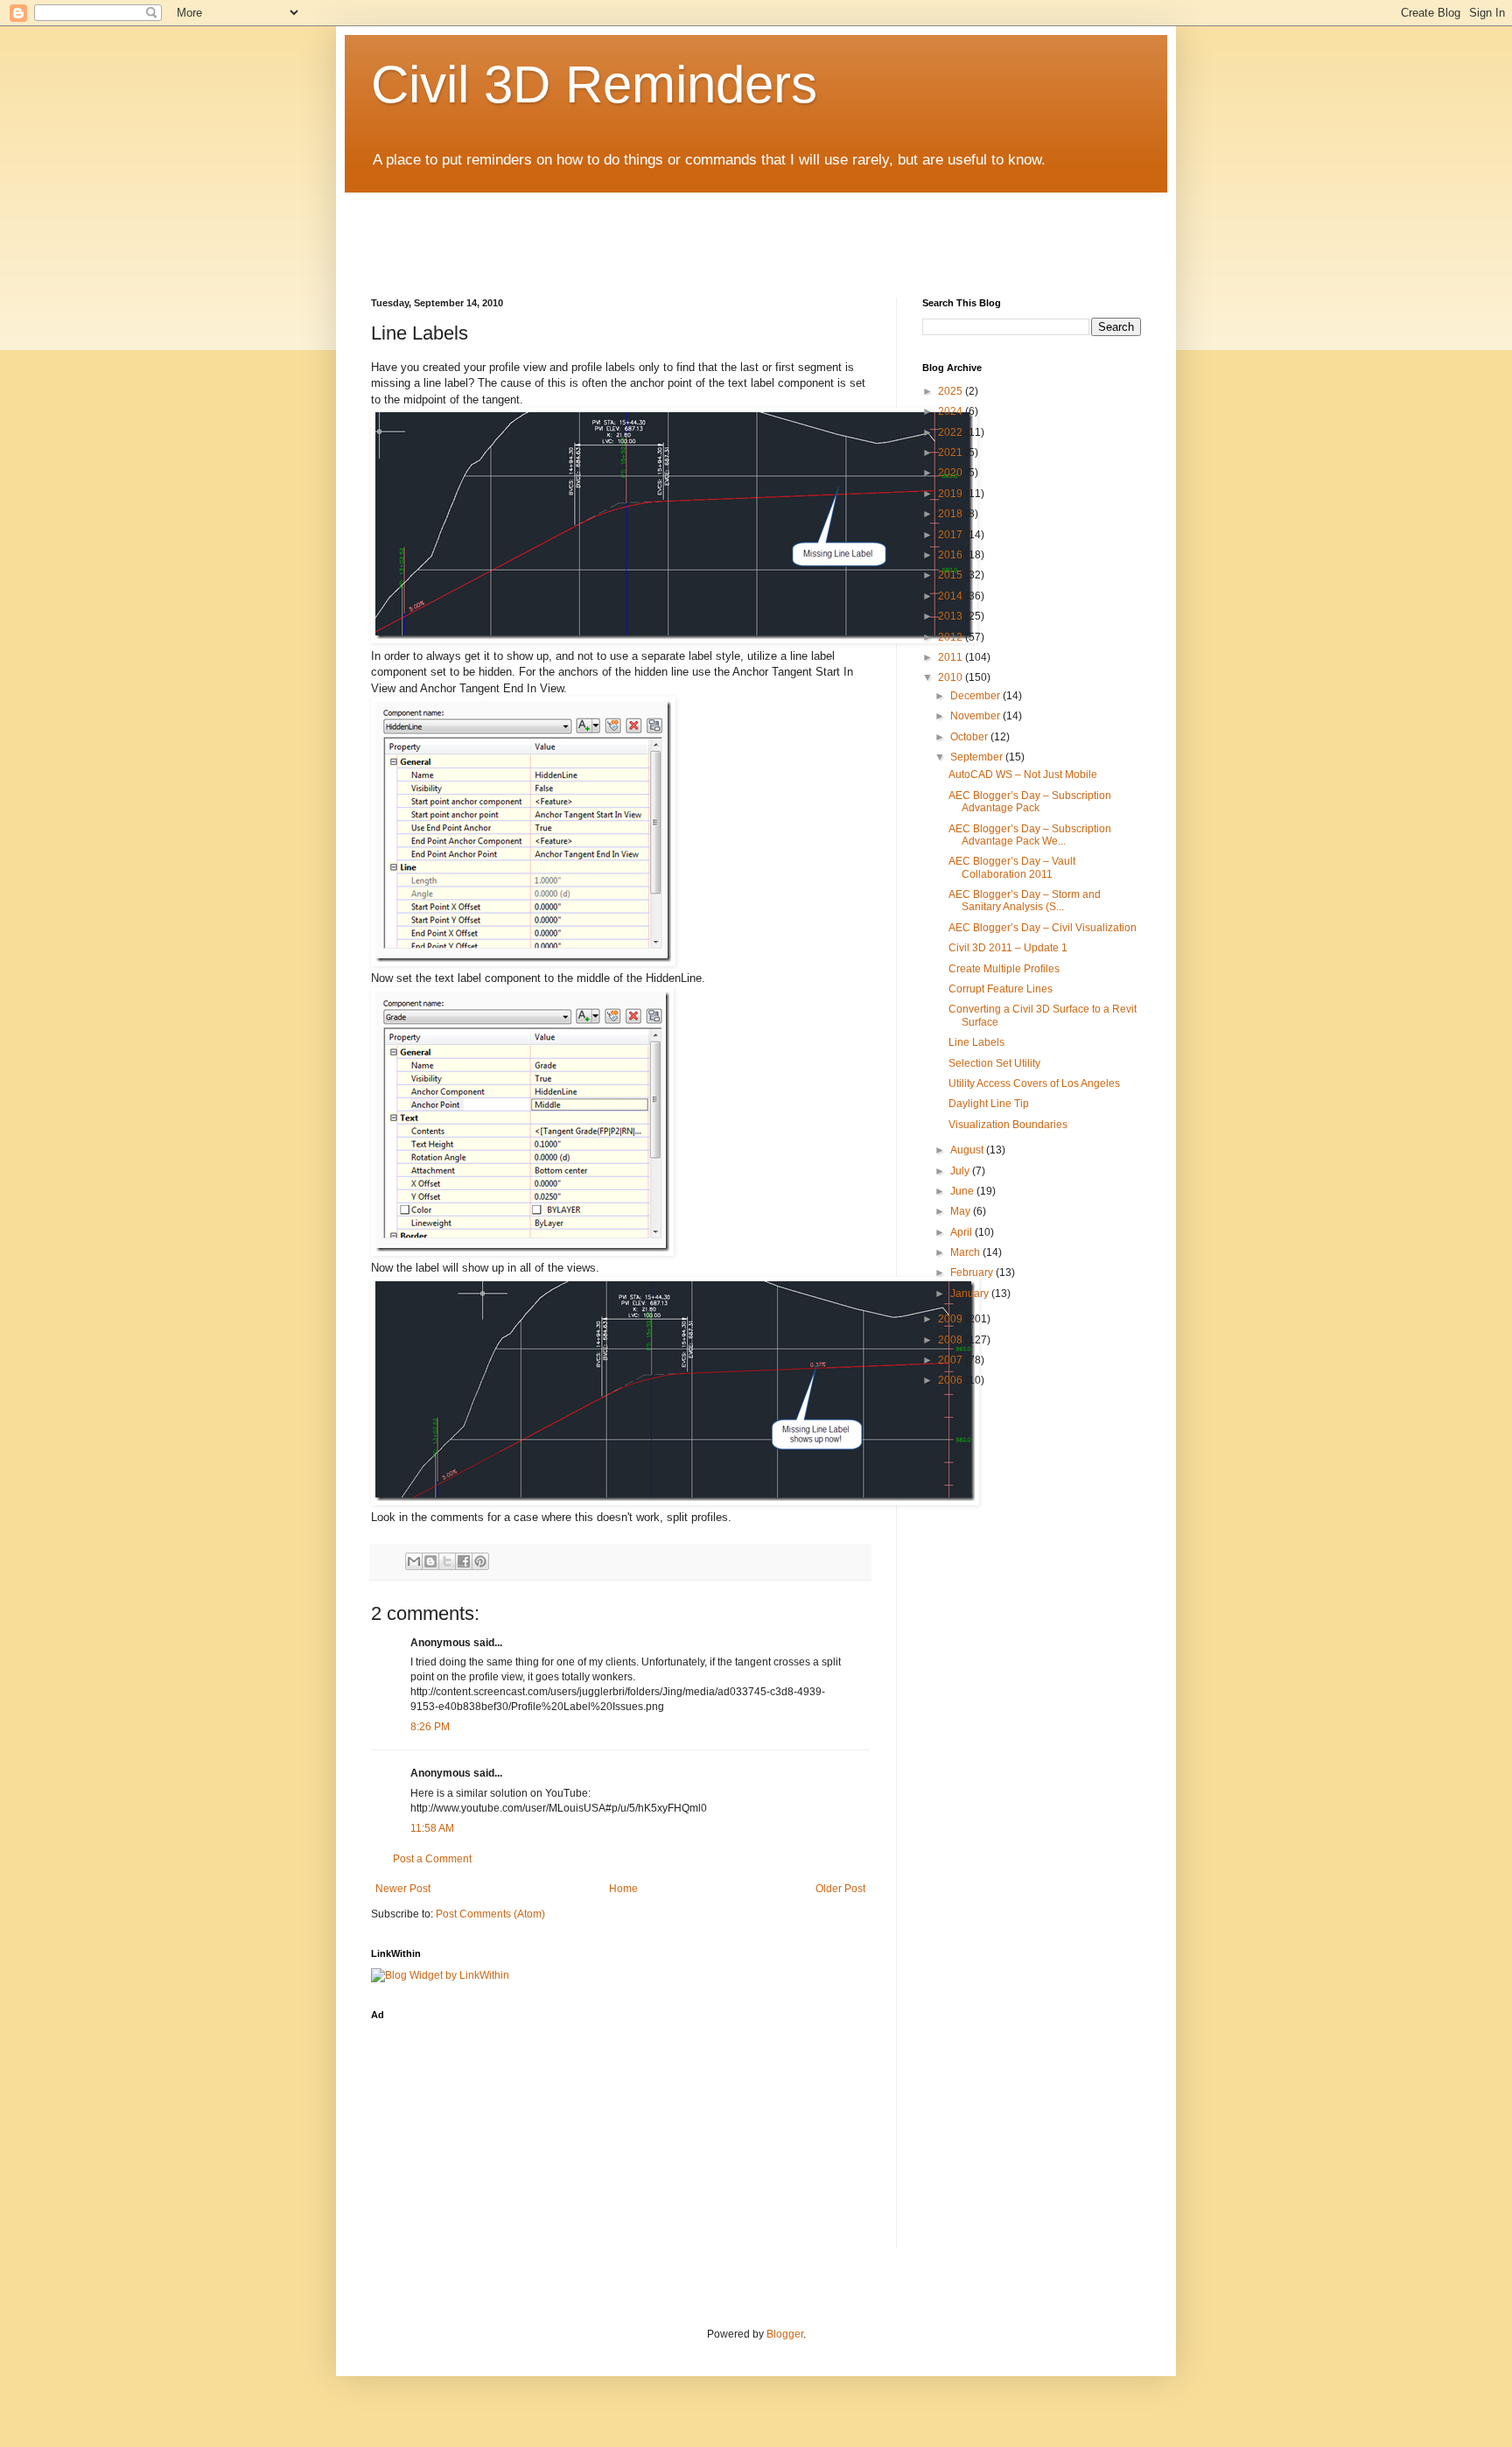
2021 (952, 452)
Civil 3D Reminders (594, 84)
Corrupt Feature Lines (1001, 989)
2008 (952, 1340)
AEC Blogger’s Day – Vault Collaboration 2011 (1012, 867)
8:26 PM (430, 1727)
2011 (952, 657)
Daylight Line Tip (989, 1104)
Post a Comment (432, 1859)
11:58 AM (432, 1828)
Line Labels (976, 1042)
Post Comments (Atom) (490, 1914)
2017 (952, 535)
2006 (952, 1380)
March (966, 1252)
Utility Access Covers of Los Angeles (1034, 1083)
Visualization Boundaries (1008, 1125)
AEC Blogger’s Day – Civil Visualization (1043, 928)
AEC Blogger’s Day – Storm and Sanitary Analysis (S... (1025, 901)
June (963, 1191)
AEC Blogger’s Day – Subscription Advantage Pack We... (1030, 835)
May (962, 1211)
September (978, 757)
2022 (952, 432)
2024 (952, 411)
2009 (952, 1319)
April (962, 1232)
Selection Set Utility (994, 1063)
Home (623, 1889)
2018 (952, 514)
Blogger (785, 2334)
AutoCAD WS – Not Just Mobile (1023, 775)
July (961, 1171)
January (971, 1294)
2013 (952, 616)
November (976, 716)
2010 (952, 677)
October (970, 737)
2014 (952, 596)
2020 (952, 473)
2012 (952, 637)
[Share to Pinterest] (480, 1561)
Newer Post (403, 1889)
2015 (952, 575)
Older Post (840, 1889)
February (973, 1273)
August (968, 1150)
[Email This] (414, 1561)
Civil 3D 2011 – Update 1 (1008, 948)
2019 (952, 494)
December (976, 696)
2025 (952, 391)
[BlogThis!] (430, 1561)
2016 (952, 555)
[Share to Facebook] (464, 1561)
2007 (952, 1360)
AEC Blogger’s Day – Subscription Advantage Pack (1030, 802)
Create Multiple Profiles (1004, 969)
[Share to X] (447, 1561)
